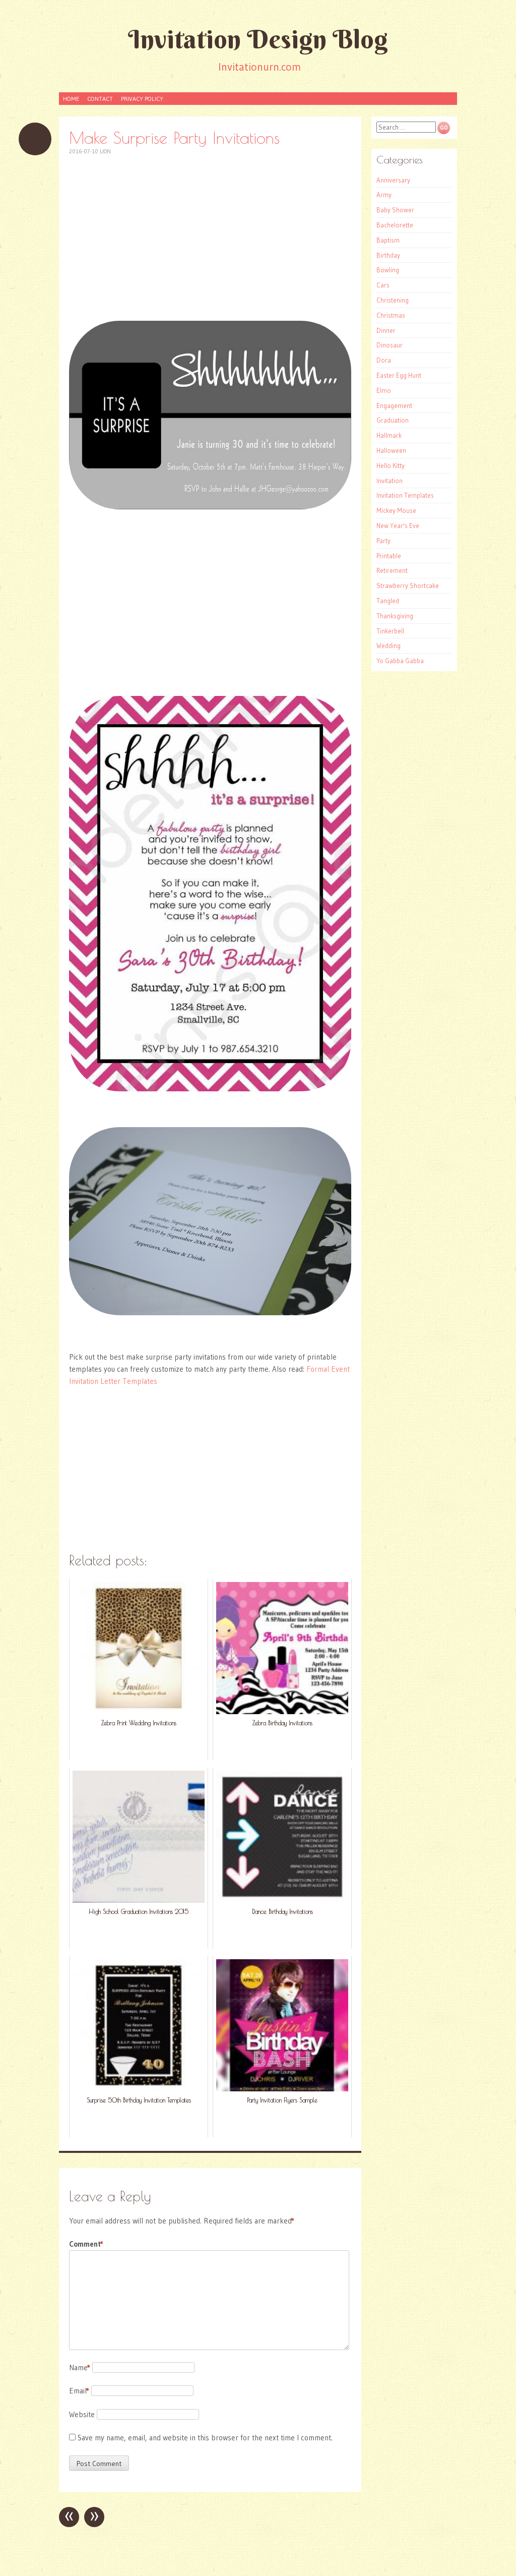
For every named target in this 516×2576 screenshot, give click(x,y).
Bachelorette (395, 225)
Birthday (388, 255)
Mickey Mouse (396, 510)
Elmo (384, 390)
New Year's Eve (398, 525)
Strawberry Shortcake (408, 586)
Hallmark (389, 435)
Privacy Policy (142, 99)
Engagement (394, 405)
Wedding (389, 646)
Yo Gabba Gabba (400, 661)
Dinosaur (390, 345)
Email (79, 2391)
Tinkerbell (390, 631)
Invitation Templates (405, 495)
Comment (86, 2244)
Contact (100, 99)
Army (384, 195)
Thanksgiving (395, 616)
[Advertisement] (210, 238)
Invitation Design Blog (258, 39)
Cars (383, 285)
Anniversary (393, 180)
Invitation (390, 481)
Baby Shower (395, 210)
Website (82, 2414)
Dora (384, 360)
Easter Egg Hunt (399, 375)
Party (383, 541)
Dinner (386, 330)
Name (80, 2367)
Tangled (388, 601)
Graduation (393, 420)
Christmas (391, 315)
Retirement (392, 570)
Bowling (388, 270)
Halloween (391, 450)
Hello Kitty (391, 465)
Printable (389, 556)
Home (71, 99)
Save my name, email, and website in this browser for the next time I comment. (205, 2438)
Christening (393, 300)
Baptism (388, 240)
